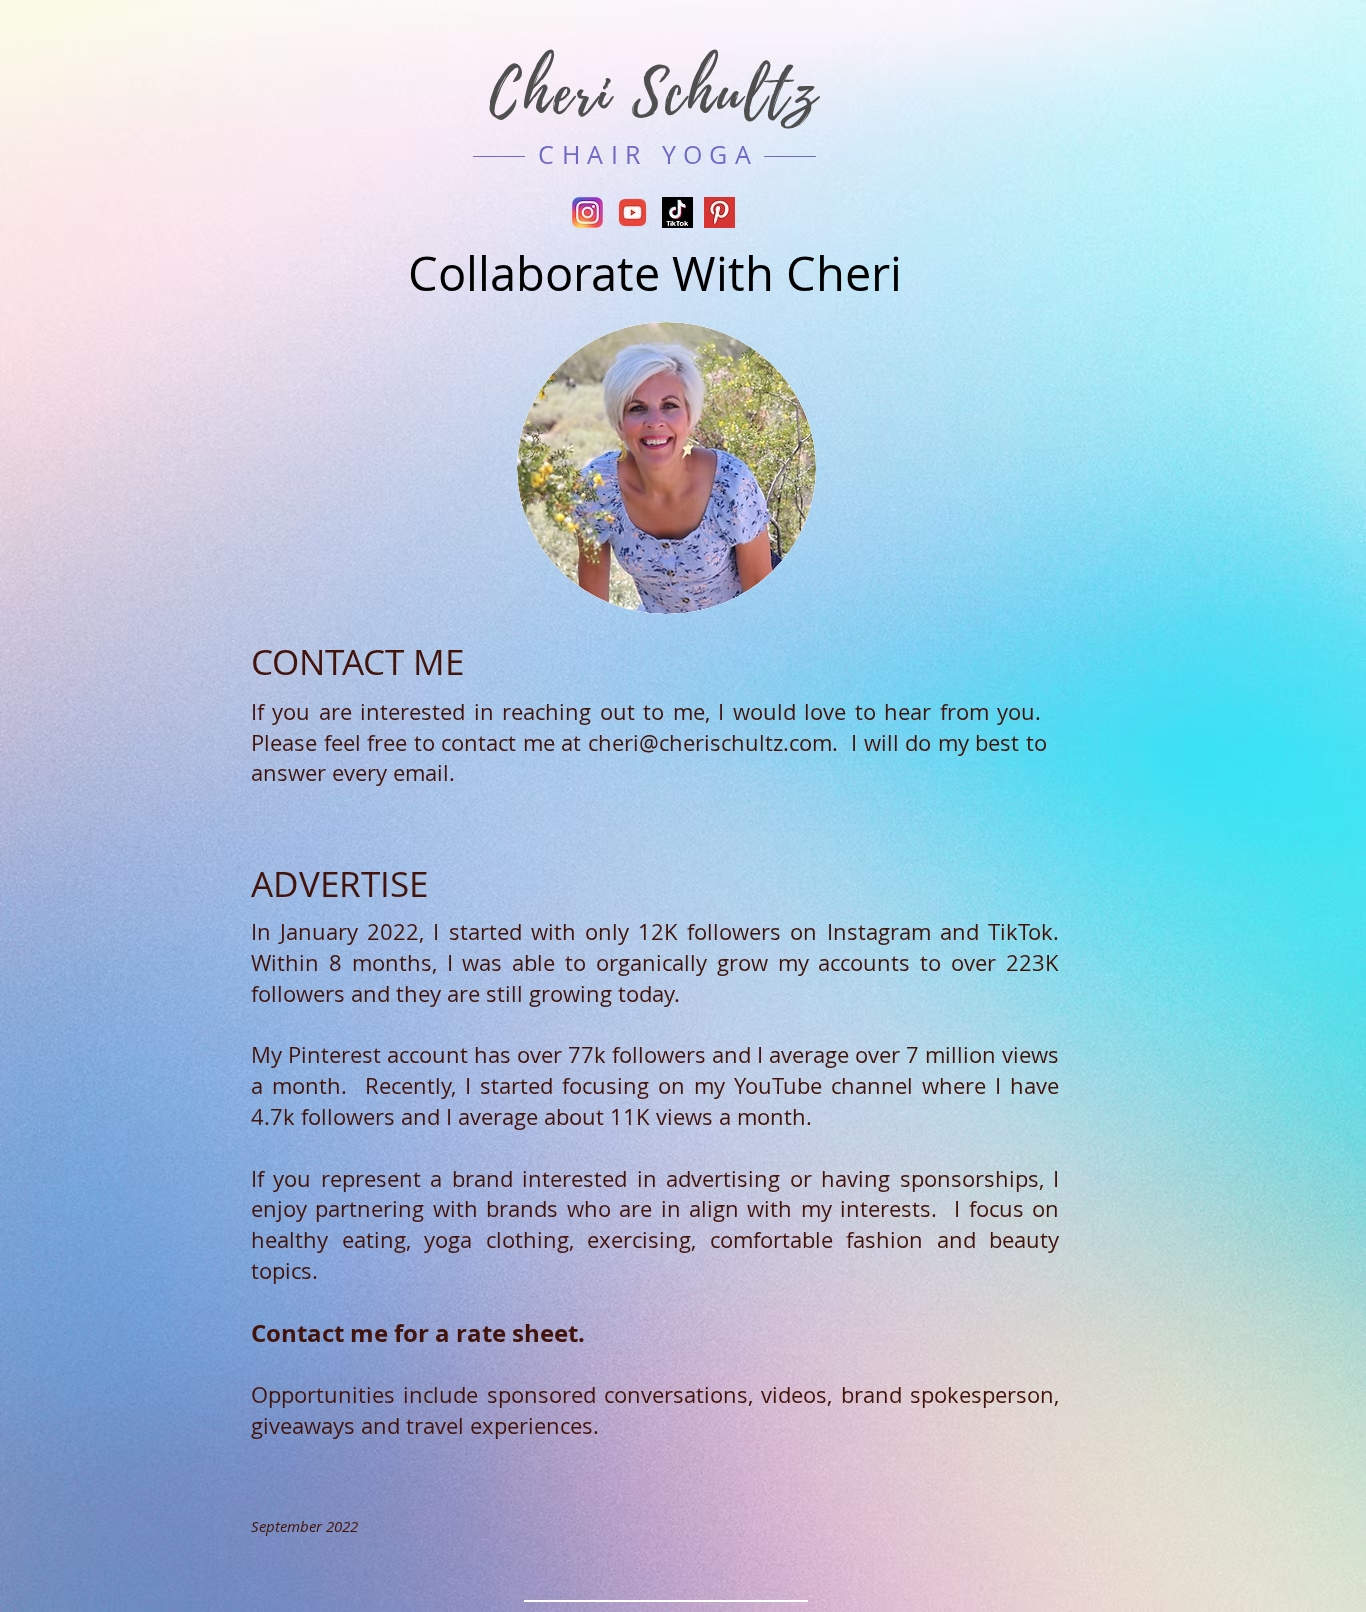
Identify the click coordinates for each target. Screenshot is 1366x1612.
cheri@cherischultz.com (710, 742)
